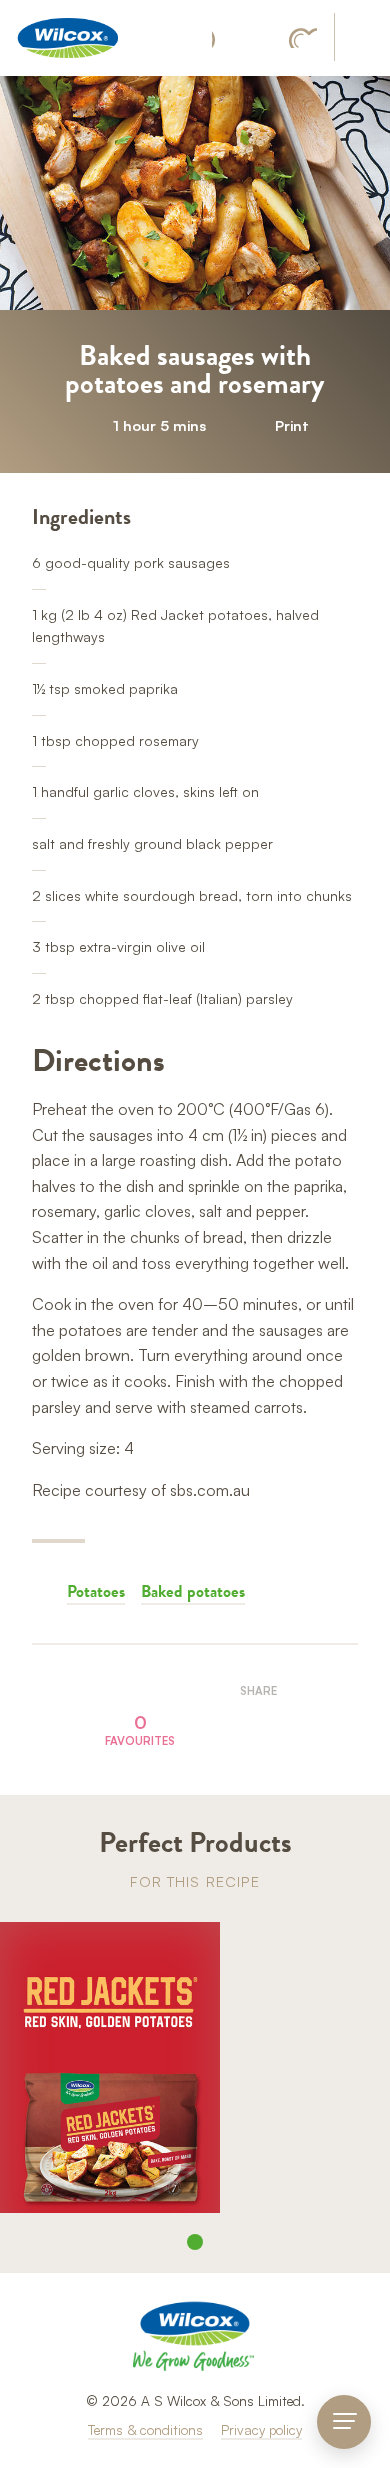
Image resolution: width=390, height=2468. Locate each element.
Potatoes (96, 1591)
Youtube (303, 38)
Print (292, 425)
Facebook (223, 38)
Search (361, 38)
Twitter (280, 1724)
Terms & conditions (145, 2429)
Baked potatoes (193, 1591)
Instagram (262, 38)
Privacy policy (261, 2429)
